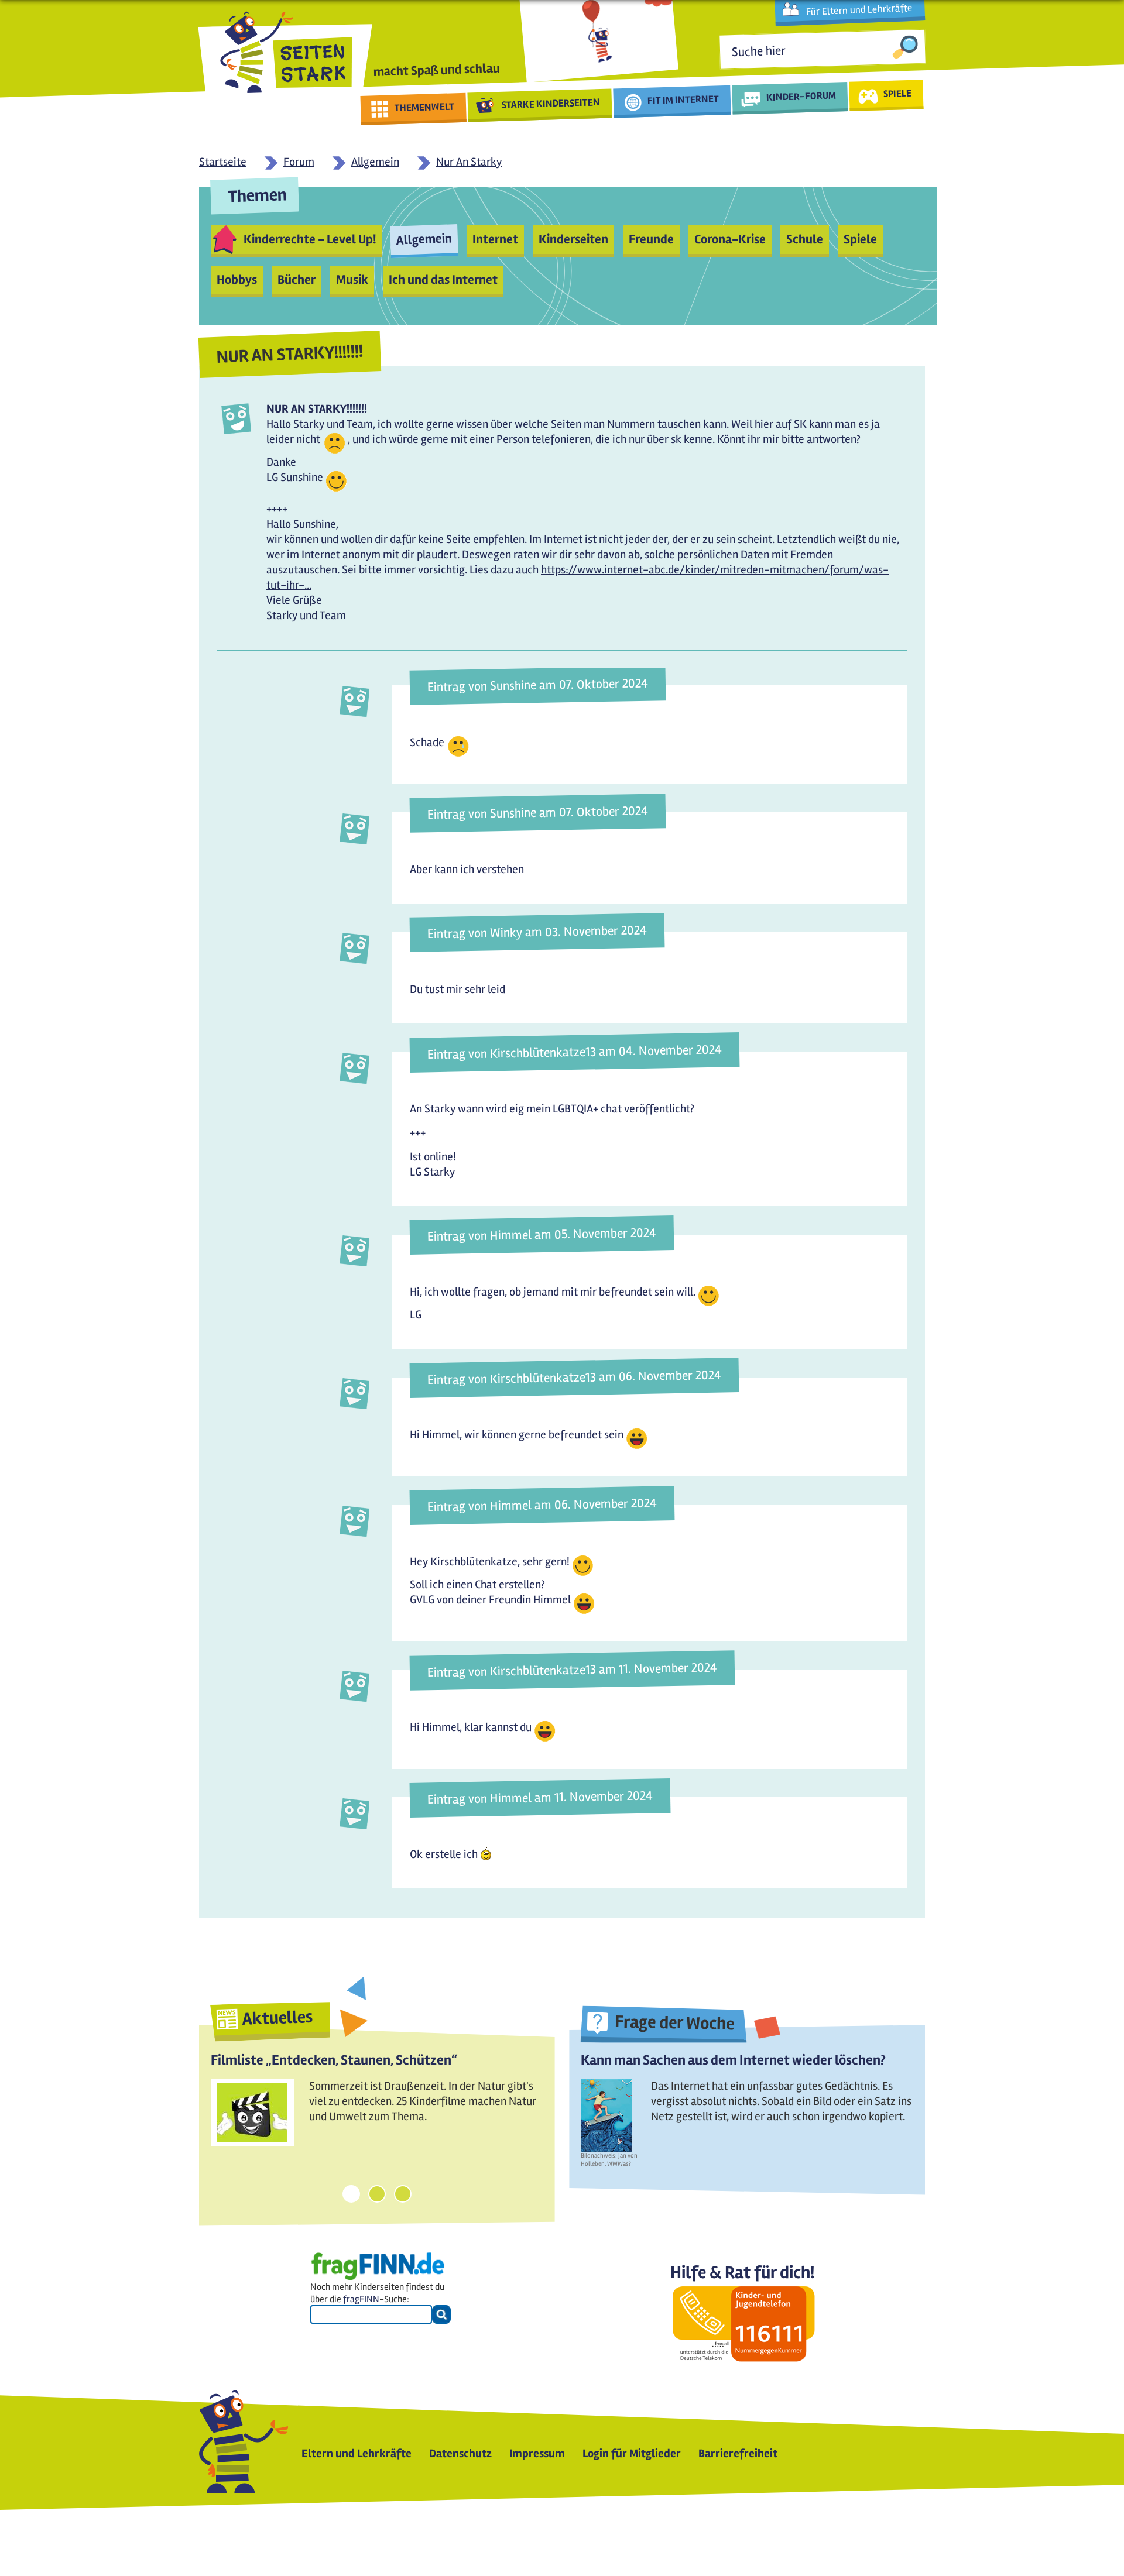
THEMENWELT (425, 107)
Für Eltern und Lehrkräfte (859, 10)
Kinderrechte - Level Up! (310, 239)
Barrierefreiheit (738, 2453)
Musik (352, 280)
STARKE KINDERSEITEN (551, 104)
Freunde (651, 239)
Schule (805, 239)
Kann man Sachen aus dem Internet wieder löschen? (733, 2060)
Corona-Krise (730, 239)
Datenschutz (460, 2453)
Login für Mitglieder (632, 2453)
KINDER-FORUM (801, 96)
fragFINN (361, 2299)
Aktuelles (277, 2018)
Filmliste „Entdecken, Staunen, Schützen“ (334, 2060)
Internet (495, 239)
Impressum (537, 2453)
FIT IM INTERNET (683, 100)
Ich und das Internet (443, 280)
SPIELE (897, 93)
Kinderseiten (573, 239)
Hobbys (237, 280)
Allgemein (424, 239)
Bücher (297, 280)
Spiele (860, 239)
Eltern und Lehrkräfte (357, 2453)
